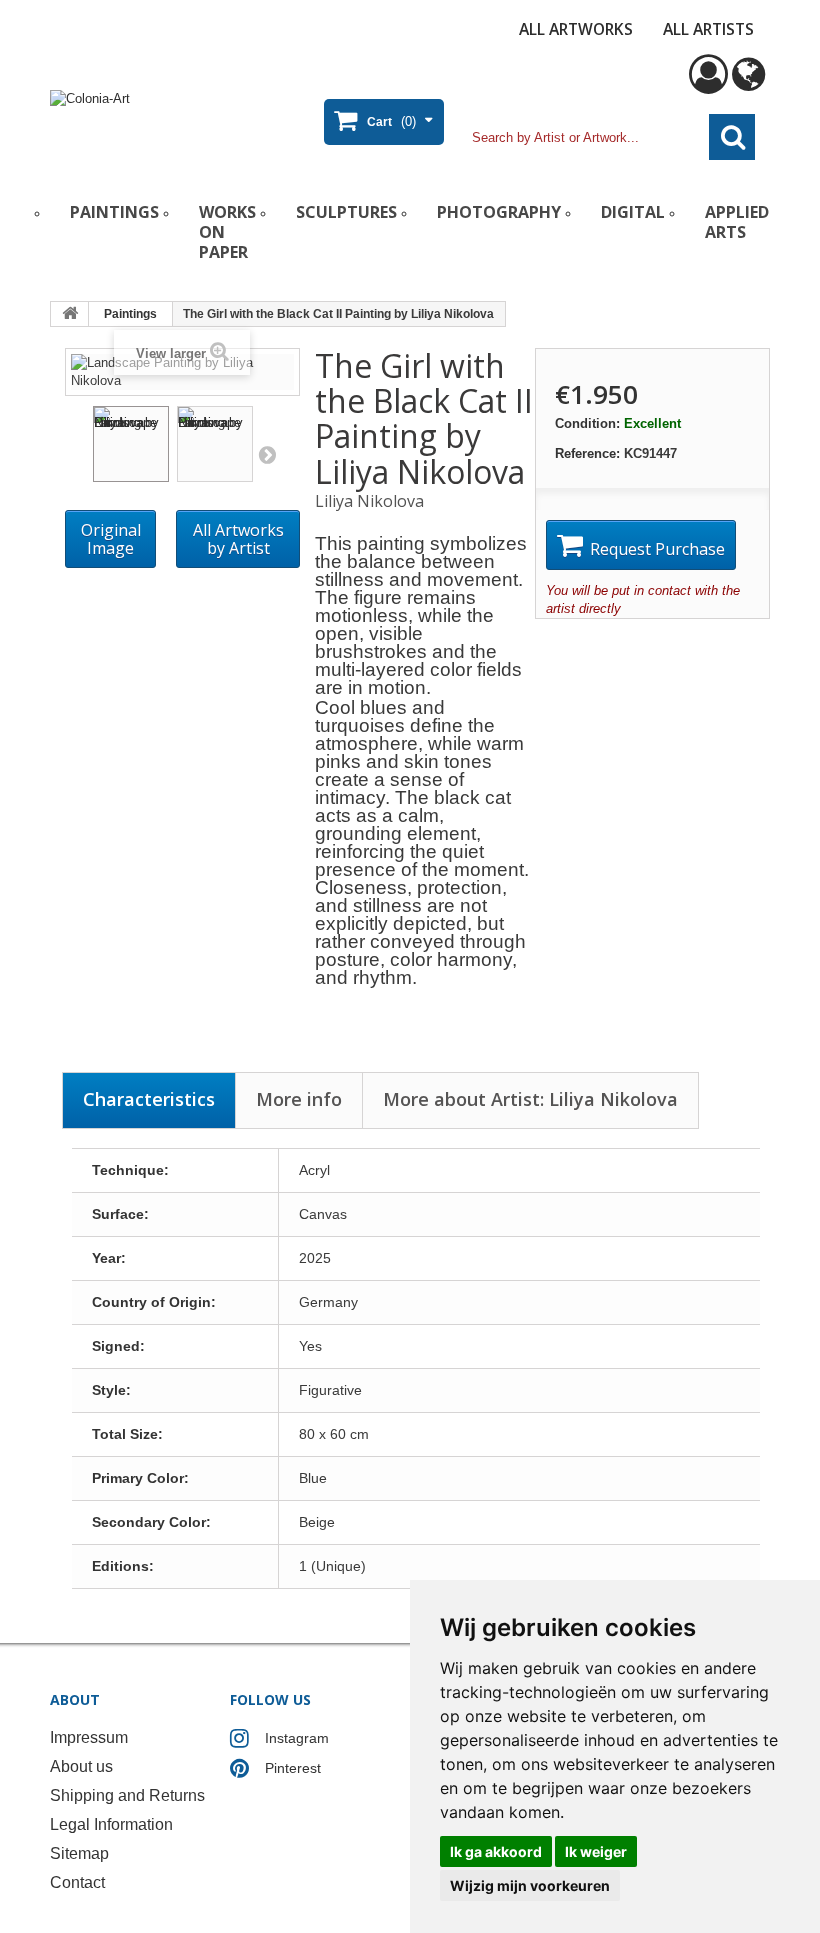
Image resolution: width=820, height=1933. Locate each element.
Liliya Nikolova (369, 501)
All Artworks (576, 29)
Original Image (111, 539)
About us (81, 1766)
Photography (499, 212)
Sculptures (346, 212)
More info (299, 1099)
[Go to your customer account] (708, 83)
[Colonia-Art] (170, 117)
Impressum (89, 1737)
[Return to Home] (70, 314)
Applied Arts (737, 222)
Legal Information (111, 1824)
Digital (633, 212)
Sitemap (79, 1853)
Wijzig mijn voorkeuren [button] (530, 1885)
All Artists (708, 29)
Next (267, 454)
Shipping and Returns (127, 1795)
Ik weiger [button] (596, 1851)
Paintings (114, 212)
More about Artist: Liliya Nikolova (530, 1099)
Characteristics (149, 1099)
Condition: (587, 423)
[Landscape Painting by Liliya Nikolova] (131, 444)
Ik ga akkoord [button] (496, 1851)
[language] (748, 83)
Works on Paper (227, 232)
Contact (77, 1882)
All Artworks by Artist (238, 539)
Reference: (587, 453)
